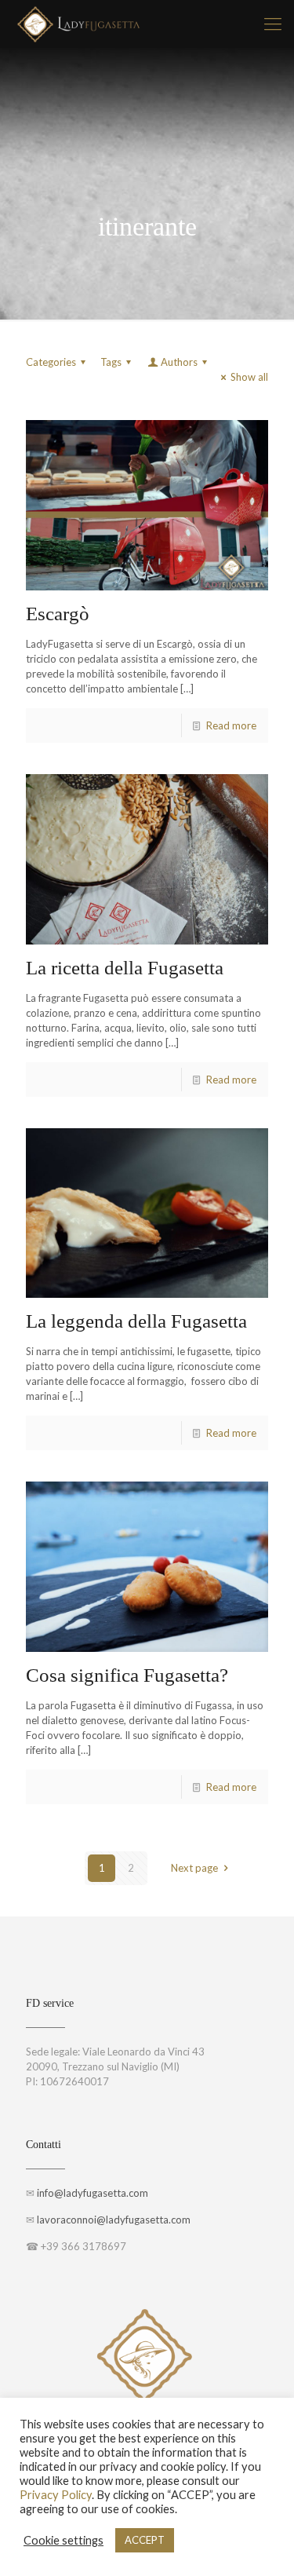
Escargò (58, 614)
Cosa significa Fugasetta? (127, 1675)
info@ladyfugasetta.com (93, 2193)
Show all (249, 377)
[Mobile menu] (273, 24)
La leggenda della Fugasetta (136, 1321)
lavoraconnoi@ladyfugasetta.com (114, 2220)
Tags (111, 362)
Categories (51, 362)
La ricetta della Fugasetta (125, 968)
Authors (179, 362)
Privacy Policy (56, 2495)
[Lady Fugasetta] (79, 24)
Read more (231, 725)
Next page (194, 1868)
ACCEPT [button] (145, 2540)
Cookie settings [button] (64, 2540)
